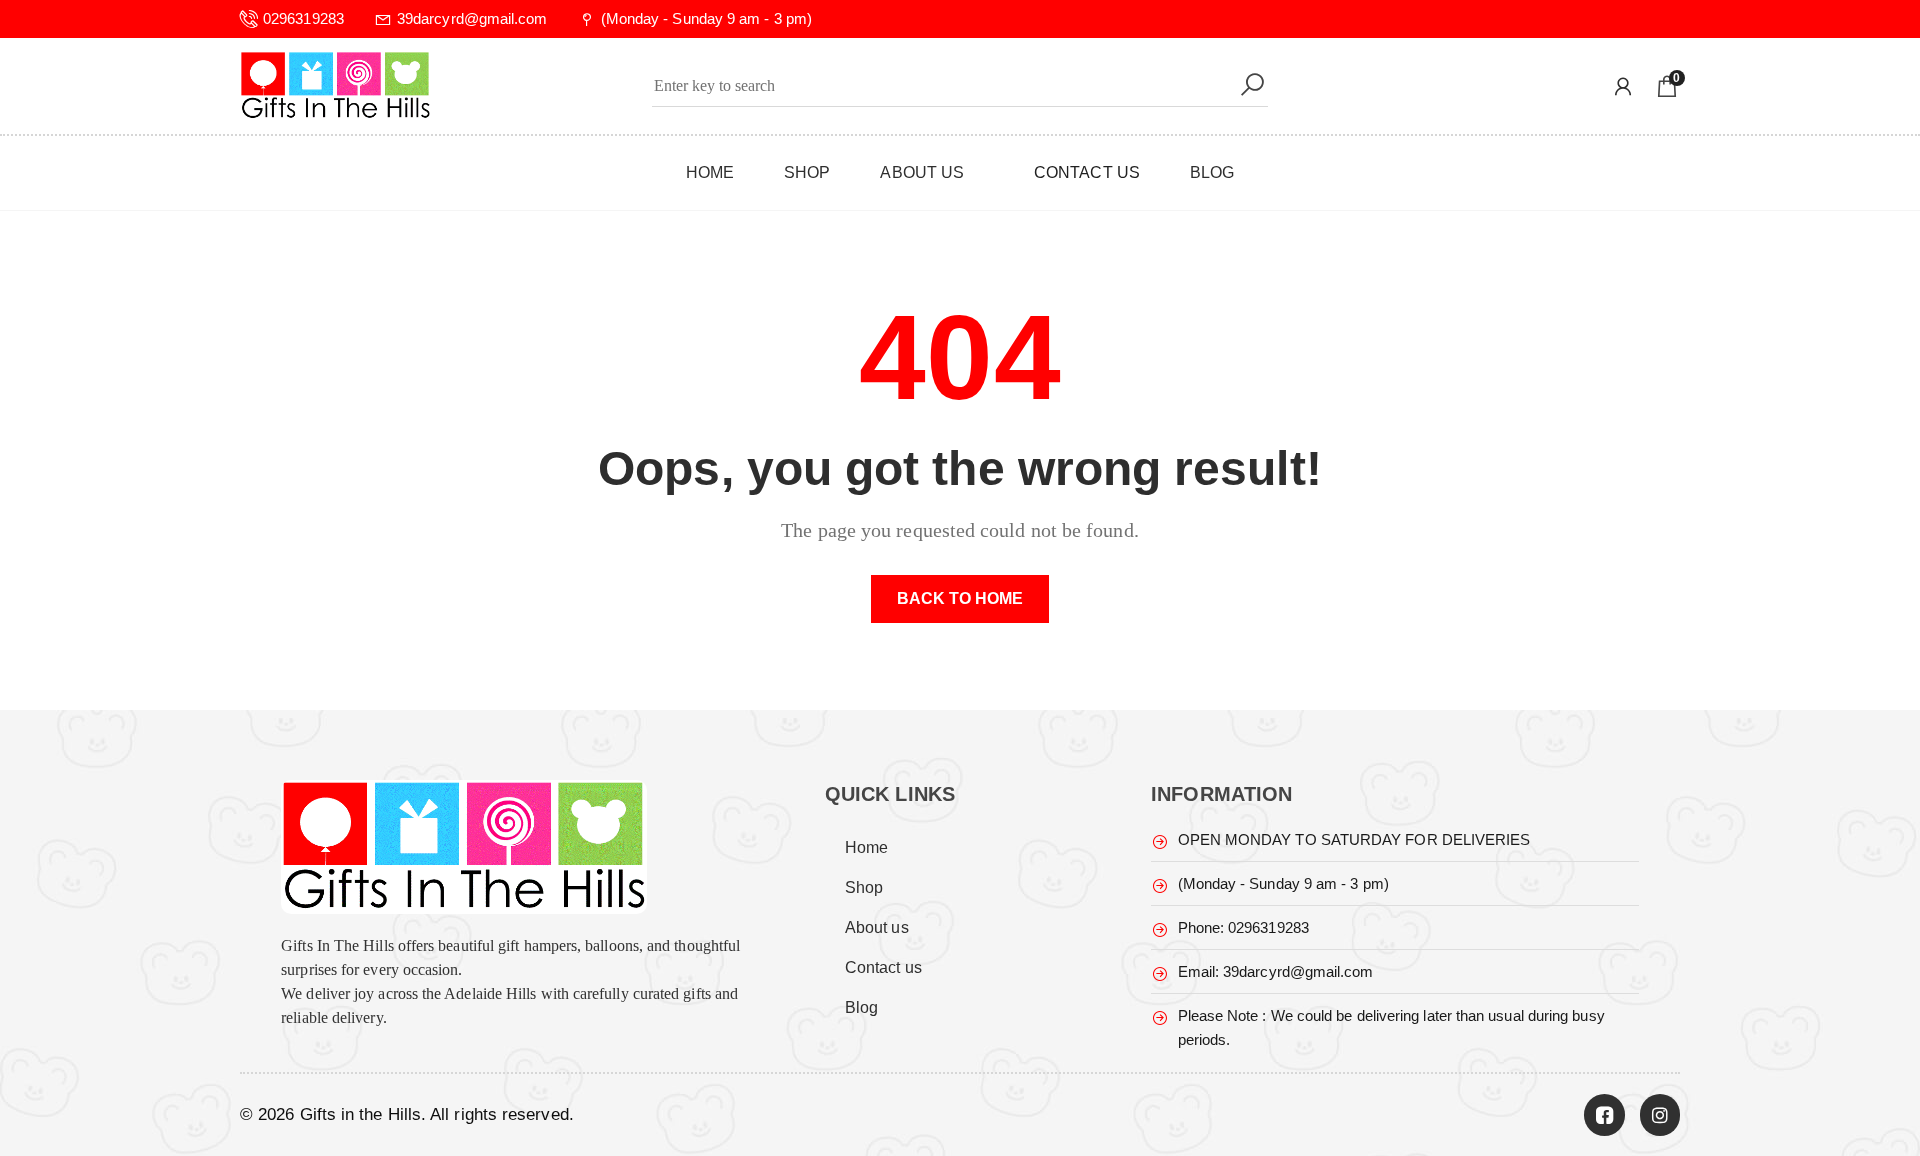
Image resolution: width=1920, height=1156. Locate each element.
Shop (864, 887)
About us (877, 927)
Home (866, 847)
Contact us (883, 967)
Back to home (960, 598)
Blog (861, 1007)
